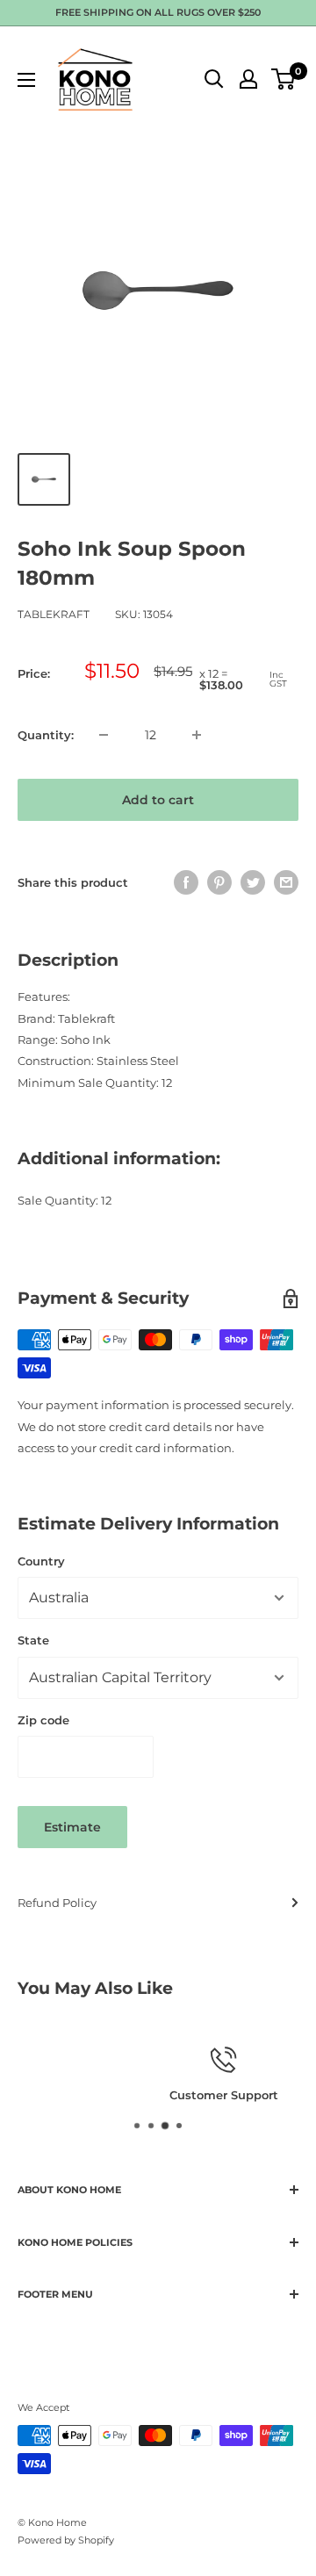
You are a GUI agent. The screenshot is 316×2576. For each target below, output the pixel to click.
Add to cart (158, 800)
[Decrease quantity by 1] (104, 735)
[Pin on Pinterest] (219, 882)
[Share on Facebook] (186, 882)
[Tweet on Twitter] (253, 882)
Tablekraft (54, 614)
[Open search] (214, 79)
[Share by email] (286, 882)
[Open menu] (26, 80)
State (33, 1640)
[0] (284, 79)
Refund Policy (57, 1903)
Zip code (43, 1720)
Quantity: (46, 735)
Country (41, 1561)
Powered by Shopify (66, 2540)
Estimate (72, 1827)
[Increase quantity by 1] (197, 735)
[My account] (248, 79)
